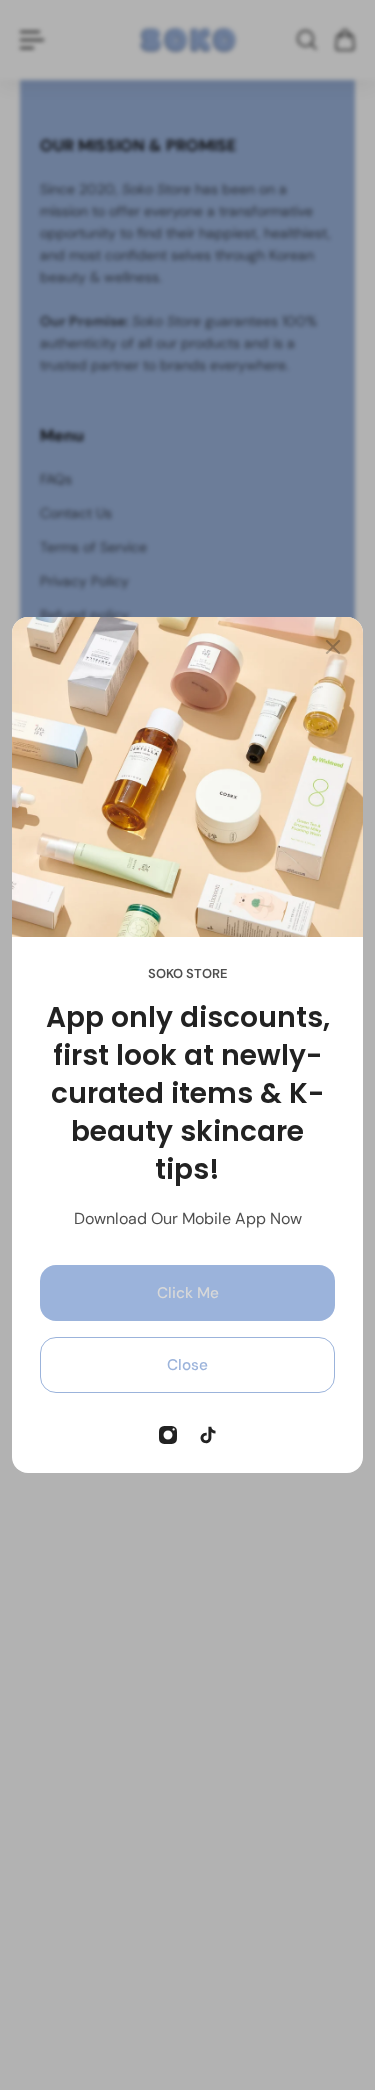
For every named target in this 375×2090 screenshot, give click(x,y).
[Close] (333, 647)
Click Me (188, 1293)
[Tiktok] (208, 1435)
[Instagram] (168, 1435)
